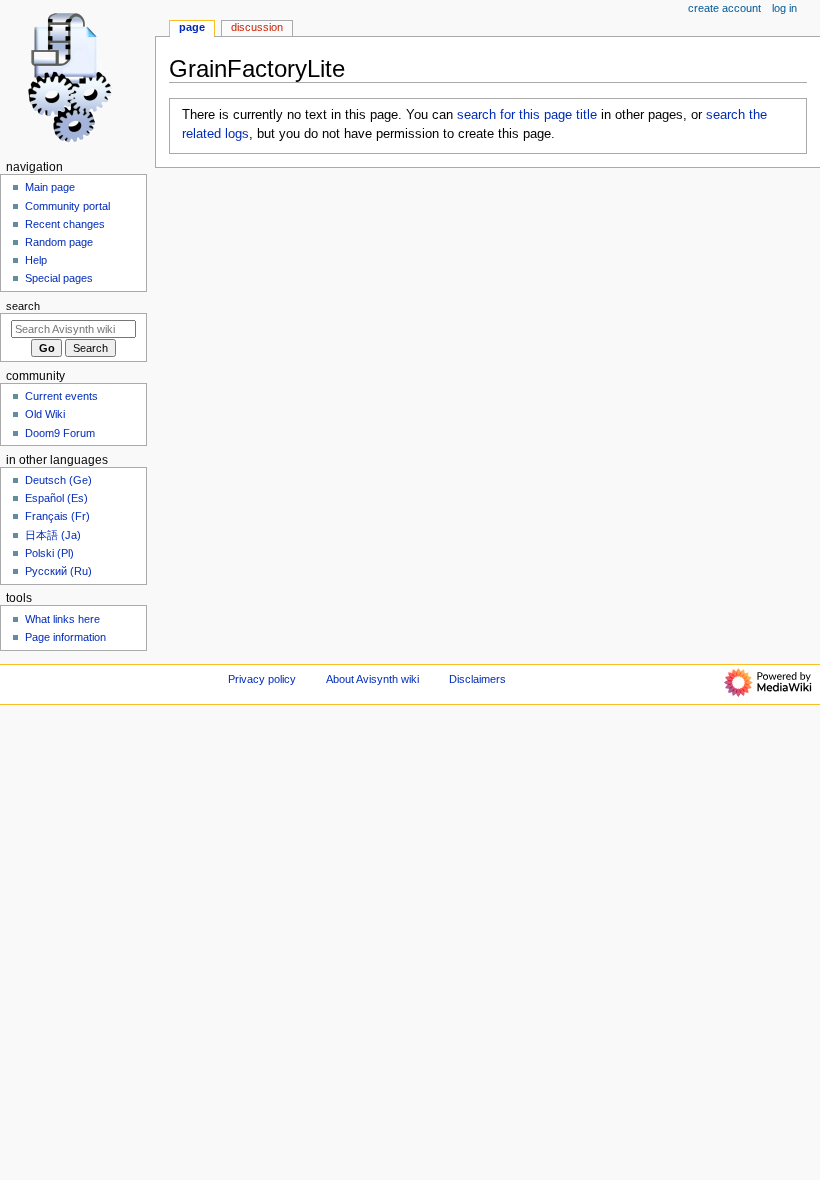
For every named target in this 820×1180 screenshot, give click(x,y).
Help (36, 260)
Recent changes (65, 224)
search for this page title (527, 115)
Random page (59, 242)
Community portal (67, 206)
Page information (65, 637)
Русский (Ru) (58, 571)
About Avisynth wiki (372, 679)
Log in (784, 8)
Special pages (59, 278)
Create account (724, 8)
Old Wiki (45, 414)
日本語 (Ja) (53, 535)
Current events (61, 396)
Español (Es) (56, 498)
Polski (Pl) (49, 553)
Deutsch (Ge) (58, 480)
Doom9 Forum (60, 433)
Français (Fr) (57, 516)
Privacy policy (262, 679)
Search (23, 306)
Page (192, 27)
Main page (50, 187)
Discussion (257, 27)
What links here (62, 619)
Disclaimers (477, 679)
